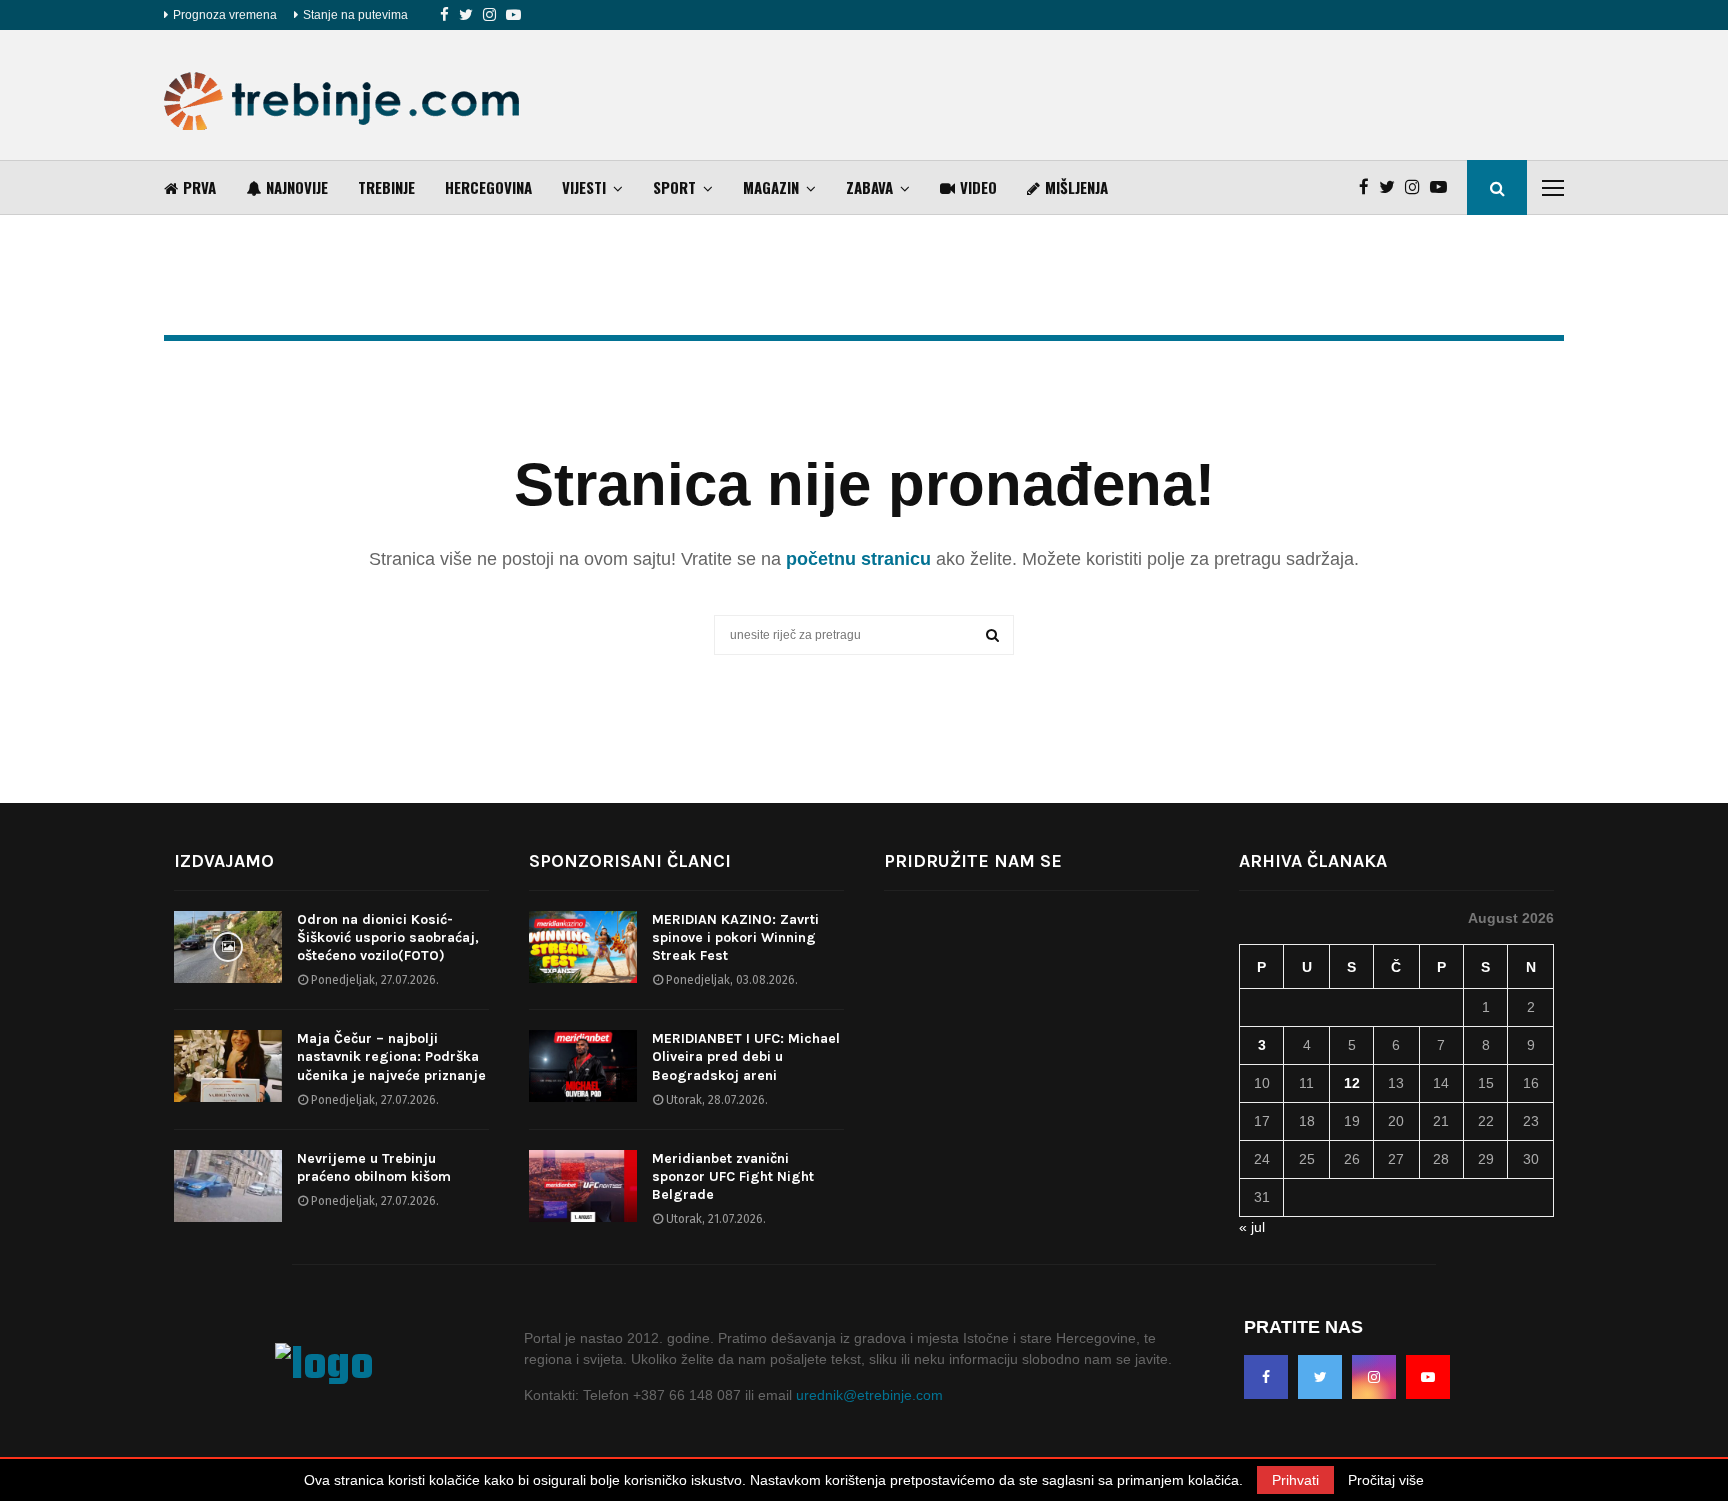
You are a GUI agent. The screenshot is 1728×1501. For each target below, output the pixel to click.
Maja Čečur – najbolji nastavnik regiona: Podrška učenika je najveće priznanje (391, 1056)
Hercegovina (488, 187)
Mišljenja (1076, 187)
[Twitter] (466, 15)
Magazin (771, 187)
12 (1352, 1083)
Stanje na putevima (355, 15)
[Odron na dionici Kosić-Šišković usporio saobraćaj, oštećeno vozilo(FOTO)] (228, 947)
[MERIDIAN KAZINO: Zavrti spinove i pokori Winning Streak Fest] (583, 947)
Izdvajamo (224, 861)
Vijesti (584, 187)
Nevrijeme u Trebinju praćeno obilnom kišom (374, 1167)
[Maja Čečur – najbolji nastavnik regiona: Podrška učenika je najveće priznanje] (228, 1066)
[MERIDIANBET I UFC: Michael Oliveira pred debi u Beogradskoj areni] (583, 1066)
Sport (674, 187)
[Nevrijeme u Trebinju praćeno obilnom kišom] (228, 1186)
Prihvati (1295, 1480)
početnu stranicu (858, 559)
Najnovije (297, 187)
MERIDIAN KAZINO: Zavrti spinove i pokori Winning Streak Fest (735, 937)
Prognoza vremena (225, 15)
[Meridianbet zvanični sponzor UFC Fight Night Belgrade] (583, 1186)
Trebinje (386, 187)
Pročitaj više (1386, 1480)
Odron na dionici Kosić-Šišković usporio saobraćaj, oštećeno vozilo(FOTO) (388, 937)
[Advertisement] (1200, 95)
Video (978, 187)
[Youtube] (513, 15)
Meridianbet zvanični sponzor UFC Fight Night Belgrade (733, 1176)
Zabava (869, 187)
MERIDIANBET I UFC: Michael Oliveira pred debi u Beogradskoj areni (746, 1056)
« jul (1252, 1227)
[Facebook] (444, 15)
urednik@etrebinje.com (869, 1395)
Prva (199, 187)
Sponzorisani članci (630, 861)
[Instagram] (489, 15)
